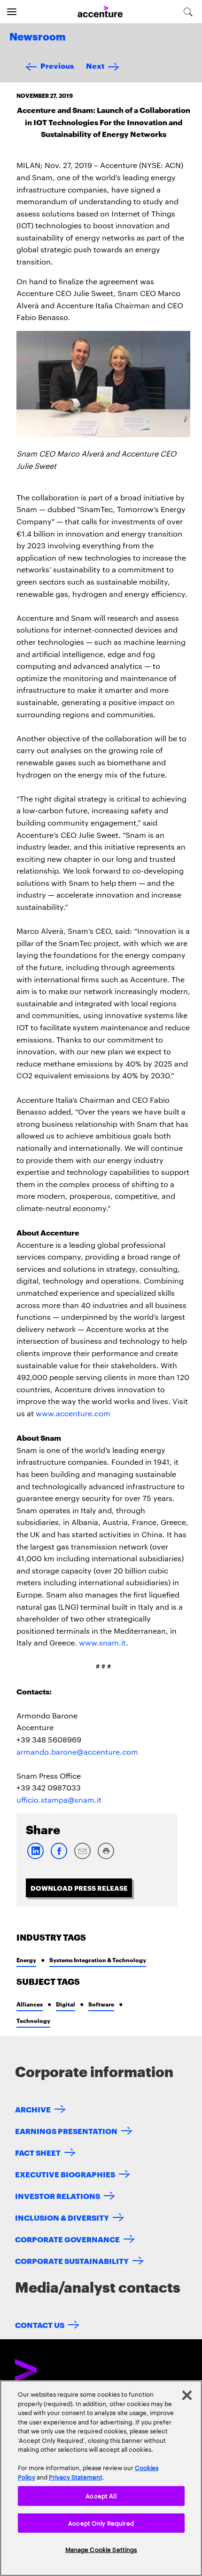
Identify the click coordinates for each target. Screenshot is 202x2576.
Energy (26, 1960)
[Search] (188, 12)
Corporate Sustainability (72, 2260)
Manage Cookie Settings (101, 2549)
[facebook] (59, 1857)
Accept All (101, 2496)
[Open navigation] (12, 12)
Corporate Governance (67, 2239)
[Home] (100, 12)
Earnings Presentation (66, 2131)
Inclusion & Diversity (62, 2217)
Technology (33, 2020)
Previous (57, 65)
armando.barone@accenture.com (77, 1752)
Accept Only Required (101, 2523)
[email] (82, 1857)
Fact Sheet (38, 2152)
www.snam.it (102, 1642)
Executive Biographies (65, 2174)
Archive (33, 2109)
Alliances (30, 2004)
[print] (106, 1857)
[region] (101, 2478)
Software (101, 2004)
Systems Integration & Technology (98, 1960)
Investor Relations (58, 2195)
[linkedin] (35, 1857)
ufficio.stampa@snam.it (59, 1800)
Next (95, 65)
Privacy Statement (76, 2477)
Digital (66, 2004)
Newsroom (38, 37)
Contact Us (40, 2324)
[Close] (187, 2395)
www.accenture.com (73, 1413)
